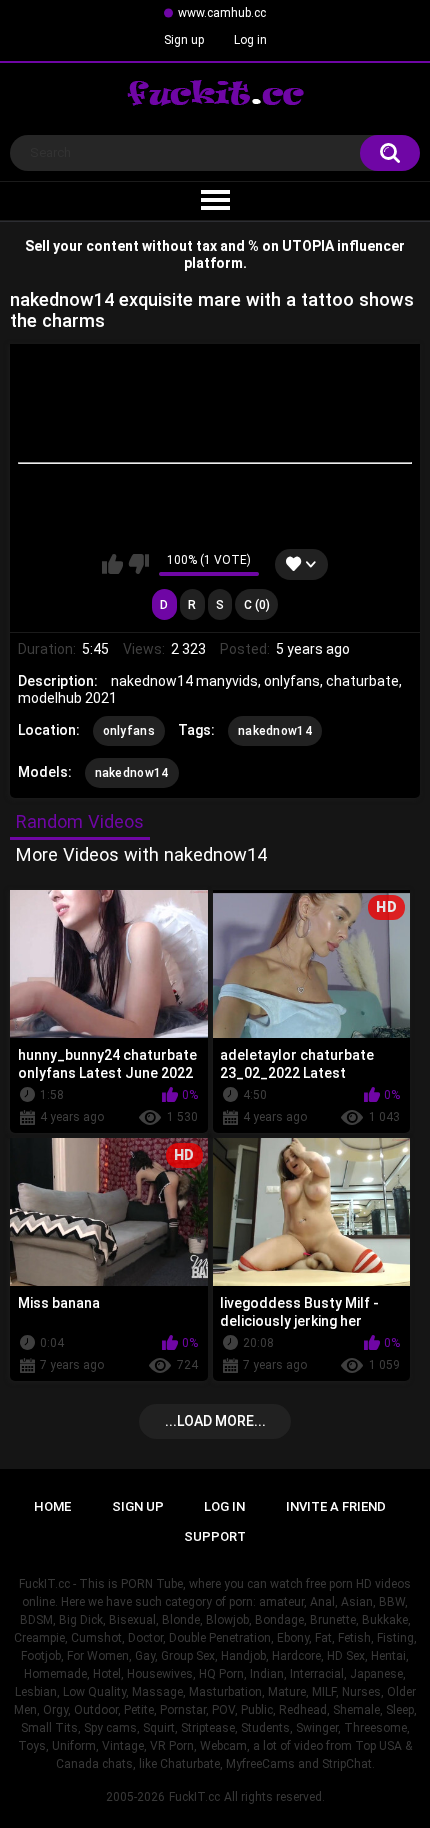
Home (52, 1506)
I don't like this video (138, 564)
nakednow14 (275, 731)
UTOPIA (308, 246)
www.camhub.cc (222, 13)
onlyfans (129, 731)
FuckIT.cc (194, 1797)
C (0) (257, 605)
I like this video (112, 564)
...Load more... (215, 1421)
